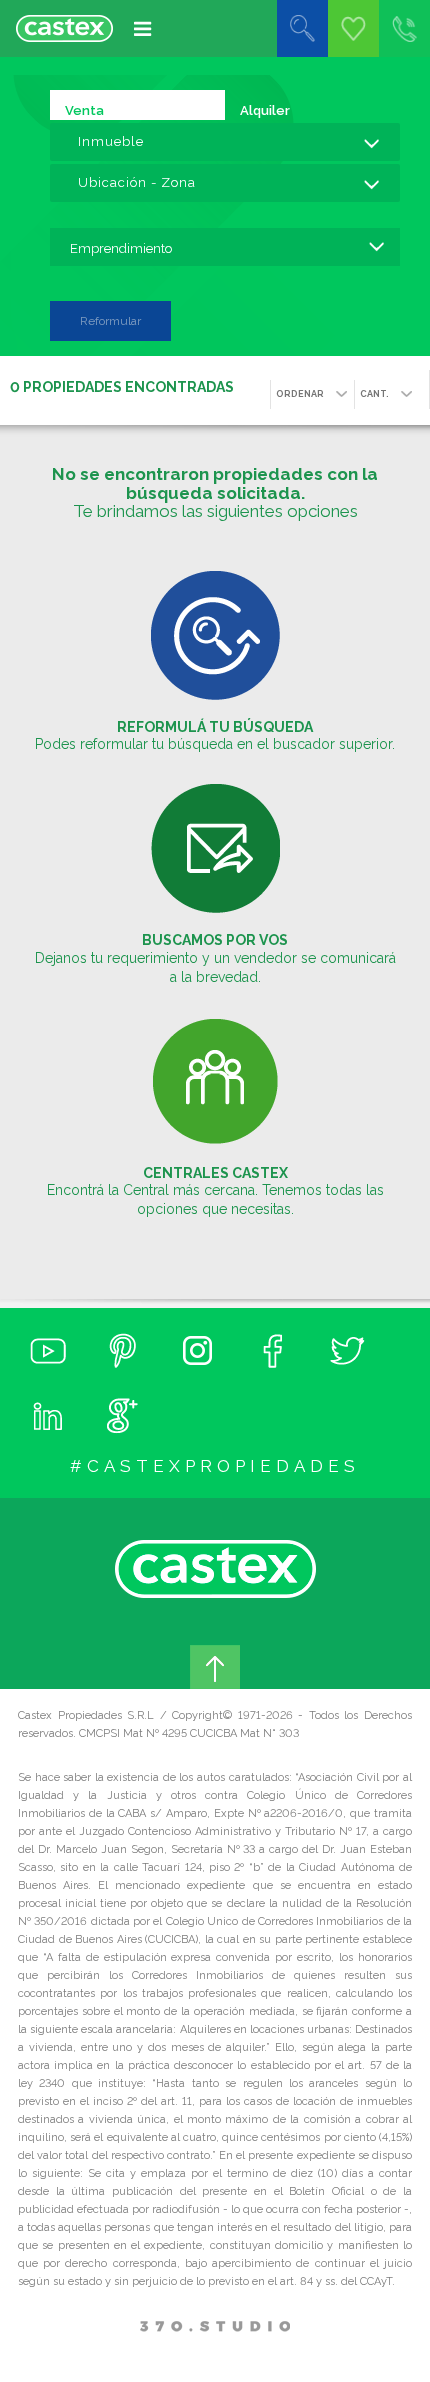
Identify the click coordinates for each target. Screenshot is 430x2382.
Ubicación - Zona (137, 182)
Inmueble (111, 141)
